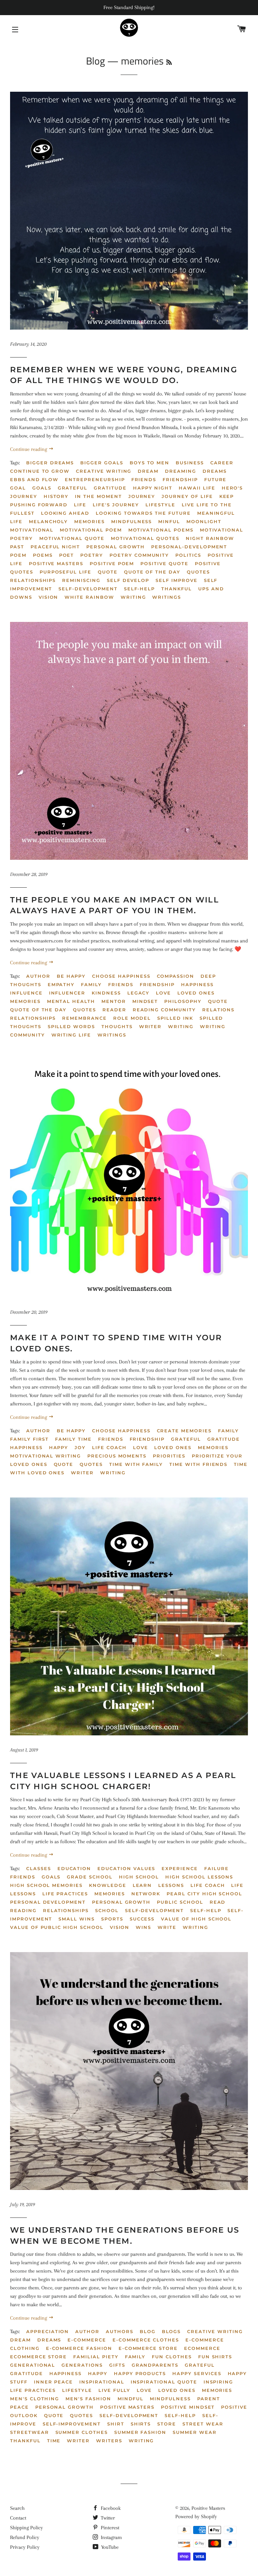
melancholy (49, 521)
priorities (169, 1456)
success (142, 1919)
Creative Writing (104, 471)
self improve (176, 580)
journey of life (187, 496)
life (80, 505)
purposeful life (66, 572)
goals (51, 1877)
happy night (153, 488)
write (167, 1927)
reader (114, 1010)
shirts (141, 2424)
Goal (18, 488)
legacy (139, 993)
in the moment (98, 496)
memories (90, 521)
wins (143, 1927)
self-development (154, 1910)
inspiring (219, 2382)
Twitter (107, 2518)
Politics (188, 555)
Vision (49, 597)
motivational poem (91, 530)
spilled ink (175, 1018)
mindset (145, 1001)
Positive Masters (127, 2407)
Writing (133, 597)
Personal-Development (189, 547)
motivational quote (72, 538)
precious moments (117, 1456)
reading (23, 1910)
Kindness (106, 993)
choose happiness (121, 976)
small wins (77, 1919)
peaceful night (55, 547)
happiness (66, 2373)
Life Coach (109, 1447)
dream (20, 2340)
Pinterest (109, 2528)
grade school (90, 1877)
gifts (117, 2365)
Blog (95, 61)
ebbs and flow (34, 479)
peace (19, 2407)
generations (82, 2365)
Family (91, 984)
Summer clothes (82, 2432)
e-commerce (87, 2340)
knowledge (108, 1885)
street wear (203, 2424)
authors (120, 2331)
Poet (67, 555)
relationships (33, 580)
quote (108, 572)
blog (148, 2331)
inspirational (102, 2382)
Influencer (67, 993)
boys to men (149, 463)
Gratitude (110, 488)
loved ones (196, 993)
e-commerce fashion (79, 2348)
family (135, 2357)
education (74, 1868)
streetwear (30, 2432)
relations (219, 1010)
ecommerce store (38, 2357)
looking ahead (65, 513)
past (17, 547)
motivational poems (161, 530)
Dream (148, 471)
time (54, 2441)
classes (39, 1868)
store (167, 2424)
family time (73, 1439)
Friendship (180, 479)
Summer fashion (140, 2432)
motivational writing (46, 1456)
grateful (73, 488)
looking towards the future (143, 513)
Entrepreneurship (95, 479)
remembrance (84, 1018)
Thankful (177, 589)
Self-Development (88, 589)
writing (196, 1927)
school (107, 1910)
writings (167, 597)
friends (23, 1877)
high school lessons (199, 1877)
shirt (116, 2424)
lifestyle (160, 505)
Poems (43, 555)
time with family (136, 1464)
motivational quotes (145, 538)
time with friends (198, 1464)
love (144, 2390)
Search (17, 2508)
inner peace (53, 2382)
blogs (171, 2331)
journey (142, 496)
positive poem (112, 563)
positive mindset (188, 2407)
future (216, 479)
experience (180, 1868)
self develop (128, 580)
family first (29, 1439)
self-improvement (72, 2424)
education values (126, 1868)
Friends (144, 479)
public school (180, 1902)
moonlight (204, 521)
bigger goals (102, 463)
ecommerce (202, 2348)
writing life (71, 1035)
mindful (131, 2399)
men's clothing (35, 2399)
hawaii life (197, 488)
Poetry (92, 555)
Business (190, 463)
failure (217, 1868)
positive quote (164, 563)
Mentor (114, 1001)
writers (109, 2441)
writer (150, 1026)
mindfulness (170, 2399)
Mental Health (71, 1001)
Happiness (197, 984)
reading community (164, 1010)
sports (112, 1919)
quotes (81, 2415)
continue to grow (40, 471)
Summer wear (195, 2432)
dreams (49, 2340)
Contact (18, 2518)
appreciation (48, 2331)
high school (139, 1877)
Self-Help (140, 589)
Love (163, 993)
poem (18, 555)
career (222, 463)
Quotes (198, 572)
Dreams (215, 471)
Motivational (32, 530)
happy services (197, 2373)
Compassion (176, 976)
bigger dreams (50, 463)
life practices (65, 1894)
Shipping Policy (27, 2528)
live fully (115, 2390)
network (146, 1894)
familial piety (96, 2357)
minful (169, 521)
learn (142, 1885)
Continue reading (29, 449)
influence (26, 993)
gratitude (27, 2373)
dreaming (181, 471)
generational (33, 2365)
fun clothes (172, 2357)
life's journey (116, 505)
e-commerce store (148, 2348)
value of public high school (57, 1927)
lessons (171, 1885)
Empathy (61, 984)
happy (59, 1447)
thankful (25, 2441)
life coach (208, 1885)
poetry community (139, 555)
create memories (184, 1431)
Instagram (111, 2537)
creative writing (215, 2331)
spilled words (71, 1026)
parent (209, 2399)
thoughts (117, 1026)
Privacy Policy (25, 2547)
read (218, 1902)
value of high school (196, 1919)
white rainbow (89, 597)
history (56, 496)
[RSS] (169, 62)
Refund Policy (25, 2537)
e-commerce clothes (146, 2340)
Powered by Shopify (196, 2517)
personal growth (116, 547)
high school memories (46, 1885)
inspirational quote (164, 2382)
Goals (42, 488)
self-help (206, 1910)
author (38, 976)
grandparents (155, 2365)
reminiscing (81, 580)
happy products (140, 2373)
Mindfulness (132, 521)
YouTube (109, 2547)
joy (80, 1447)
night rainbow (210, 538)
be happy (71, 976)
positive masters (56, 563)
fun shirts (215, 2357)
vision (120, 1927)
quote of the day (152, 572)
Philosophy (183, 1001)
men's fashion (88, 2399)
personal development (48, 1902)
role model (132, 1018)
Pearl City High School (204, 1894)
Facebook (110, 2508)
